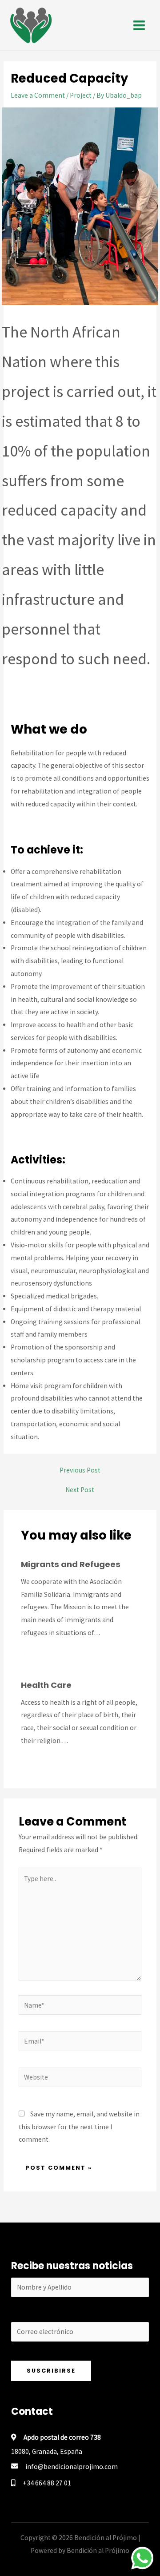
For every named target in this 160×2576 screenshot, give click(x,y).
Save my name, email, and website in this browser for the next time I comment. (79, 2127)
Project (81, 95)
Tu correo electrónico (80, 2315)
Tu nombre (80, 2271)
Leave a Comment (38, 95)
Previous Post (80, 1470)
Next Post (80, 1490)
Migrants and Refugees (71, 1564)
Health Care (46, 1685)
